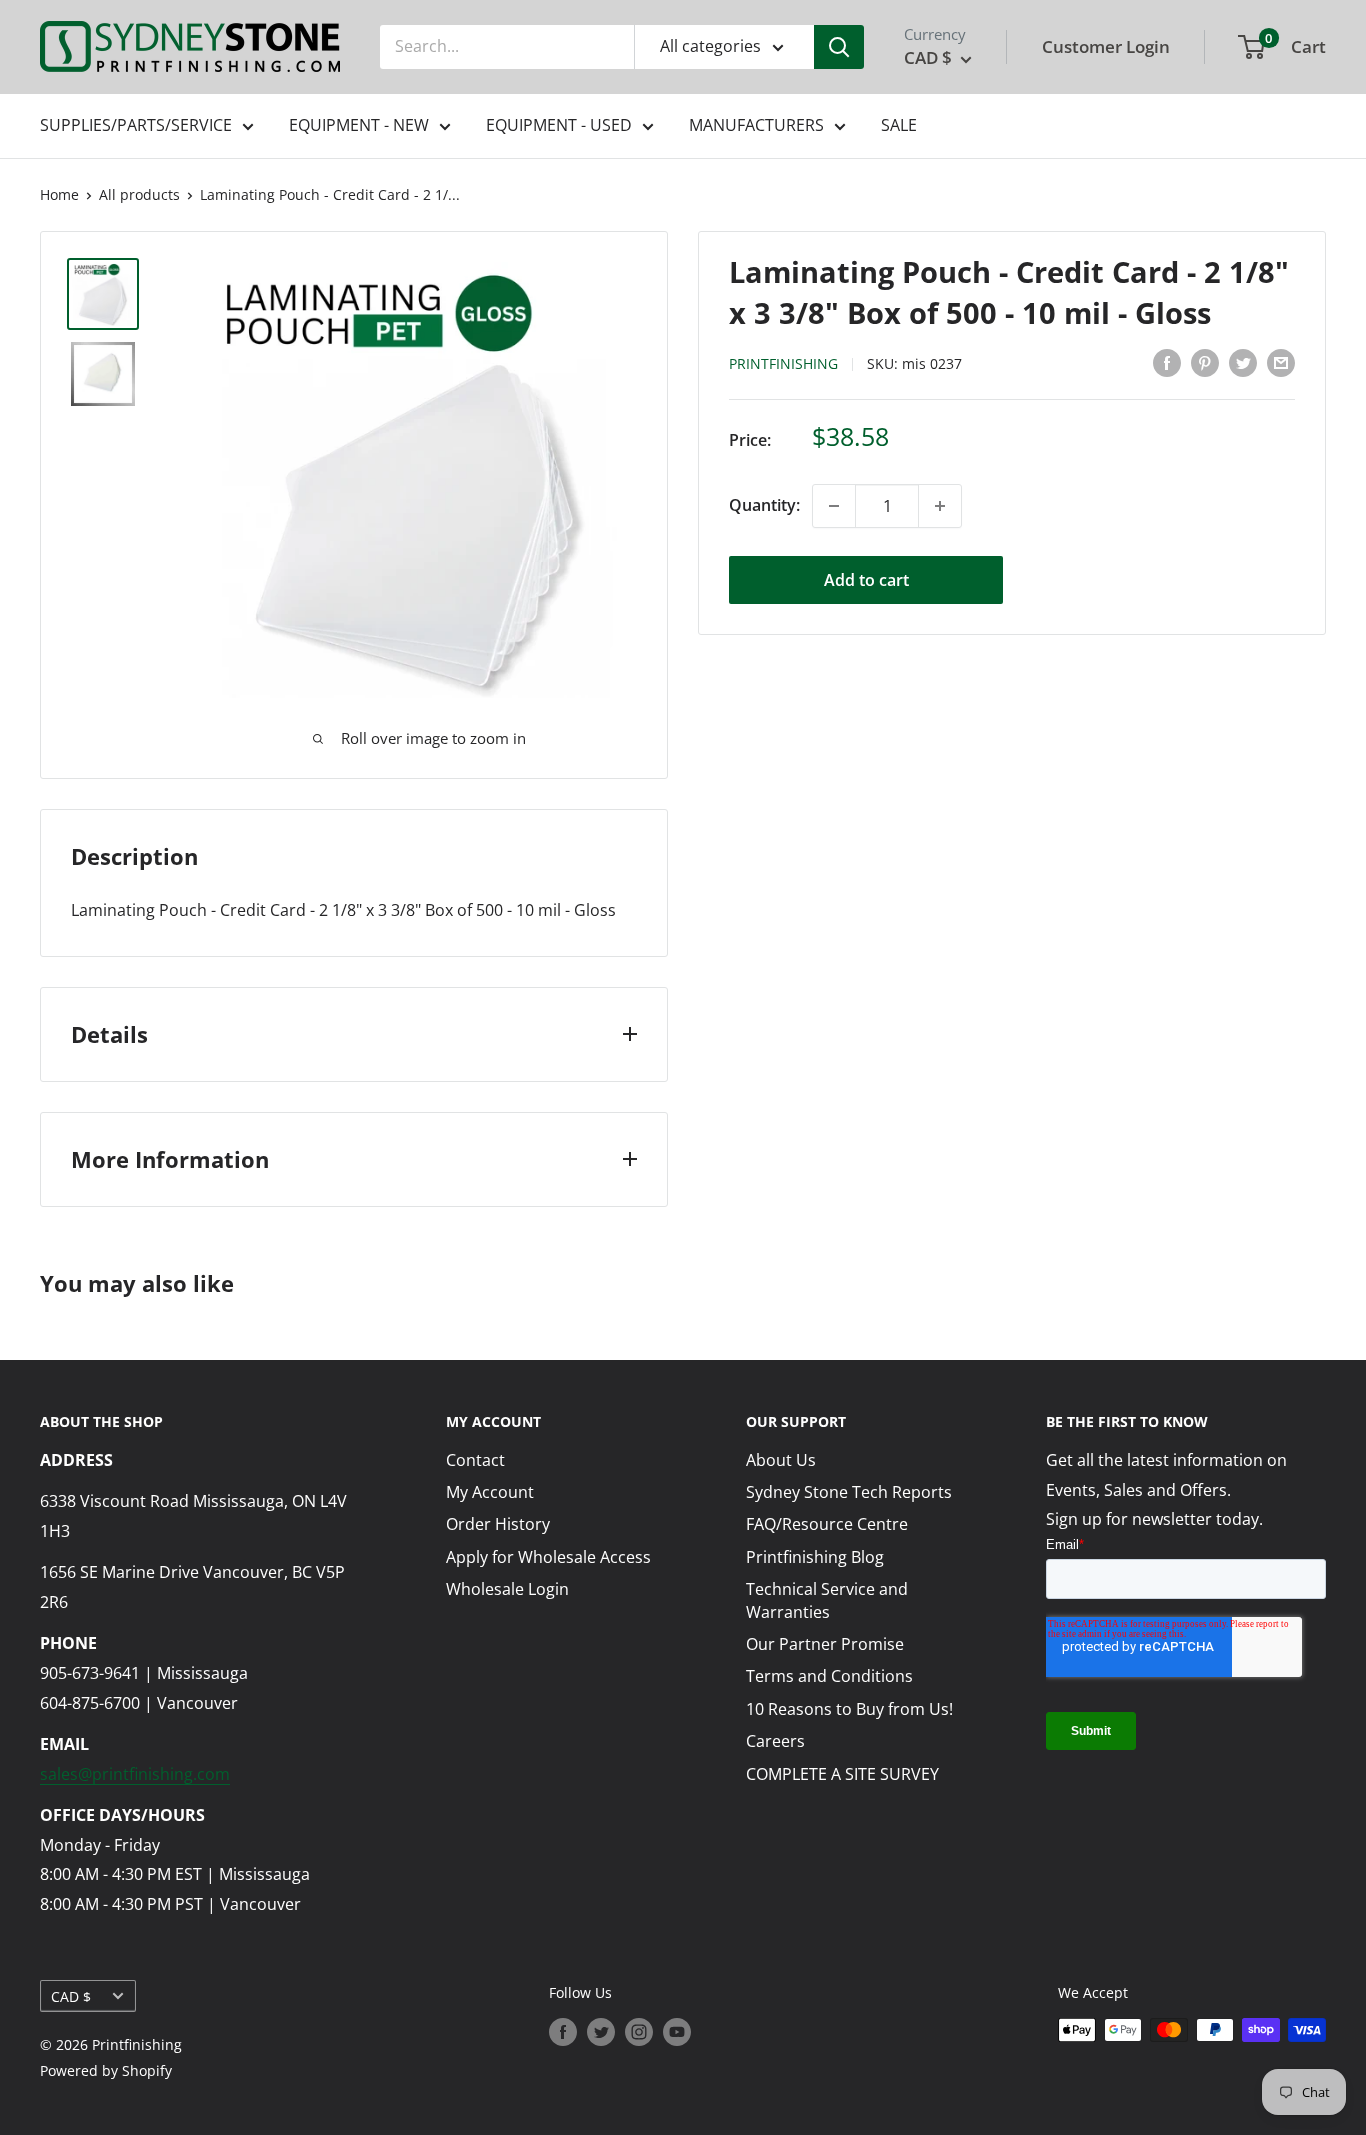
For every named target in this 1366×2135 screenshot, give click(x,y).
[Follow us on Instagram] (639, 2032)
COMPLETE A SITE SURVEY (842, 1774)
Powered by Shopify (106, 2070)
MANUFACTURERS (756, 125)
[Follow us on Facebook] (563, 2032)
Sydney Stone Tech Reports (849, 1492)
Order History (498, 1524)
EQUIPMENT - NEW (359, 125)
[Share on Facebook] (1167, 362)
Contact (475, 1460)
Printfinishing (783, 363)
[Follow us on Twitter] (601, 2032)
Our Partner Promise (825, 1644)
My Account (490, 1492)
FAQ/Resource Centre (827, 1524)
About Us (781, 1460)
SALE (899, 125)
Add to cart (866, 580)
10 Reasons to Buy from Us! (849, 1709)
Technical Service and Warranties (827, 1600)
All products (139, 194)
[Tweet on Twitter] (1243, 362)
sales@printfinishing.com (135, 1774)
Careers (775, 1741)
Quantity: (764, 505)
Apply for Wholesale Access (548, 1557)
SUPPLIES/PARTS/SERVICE (136, 125)
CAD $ (71, 1996)
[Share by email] (1281, 362)
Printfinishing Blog (815, 1557)
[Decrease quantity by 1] (834, 506)
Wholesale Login (507, 1589)
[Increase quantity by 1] (940, 506)
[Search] (839, 47)
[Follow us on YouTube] (677, 2032)
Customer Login (1106, 46)
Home (59, 194)
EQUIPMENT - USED (559, 125)
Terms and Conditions (829, 1676)
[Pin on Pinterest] (1205, 362)
